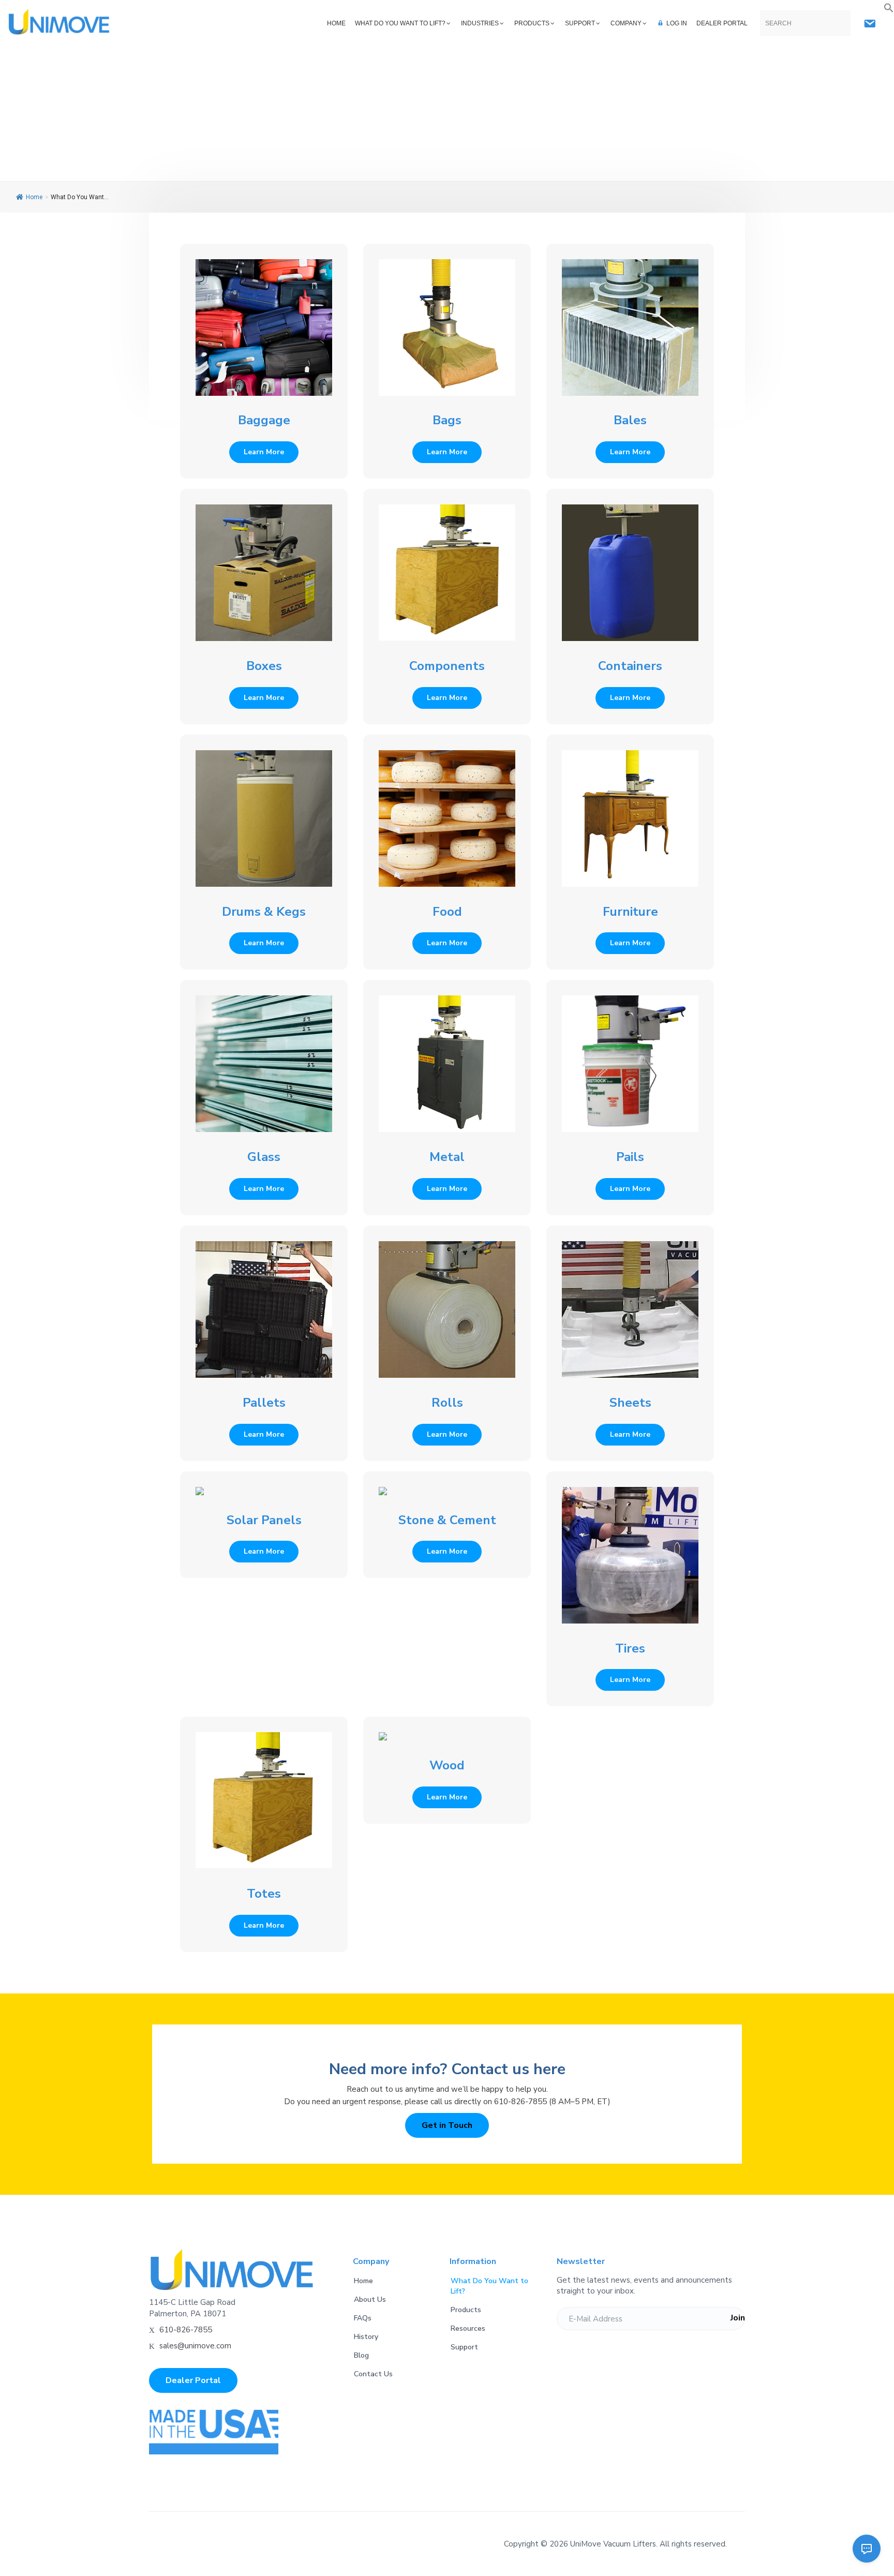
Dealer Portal (193, 2380)
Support (464, 2347)
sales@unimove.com (195, 2346)
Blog (361, 2355)
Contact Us (373, 2374)
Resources (468, 2328)
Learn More (264, 452)
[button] (889, 8)
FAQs (363, 2318)
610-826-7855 (186, 2330)
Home (34, 197)
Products (466, 2310)
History (366, 2337)
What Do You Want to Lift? (489, 2286)
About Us (370, 2299)
